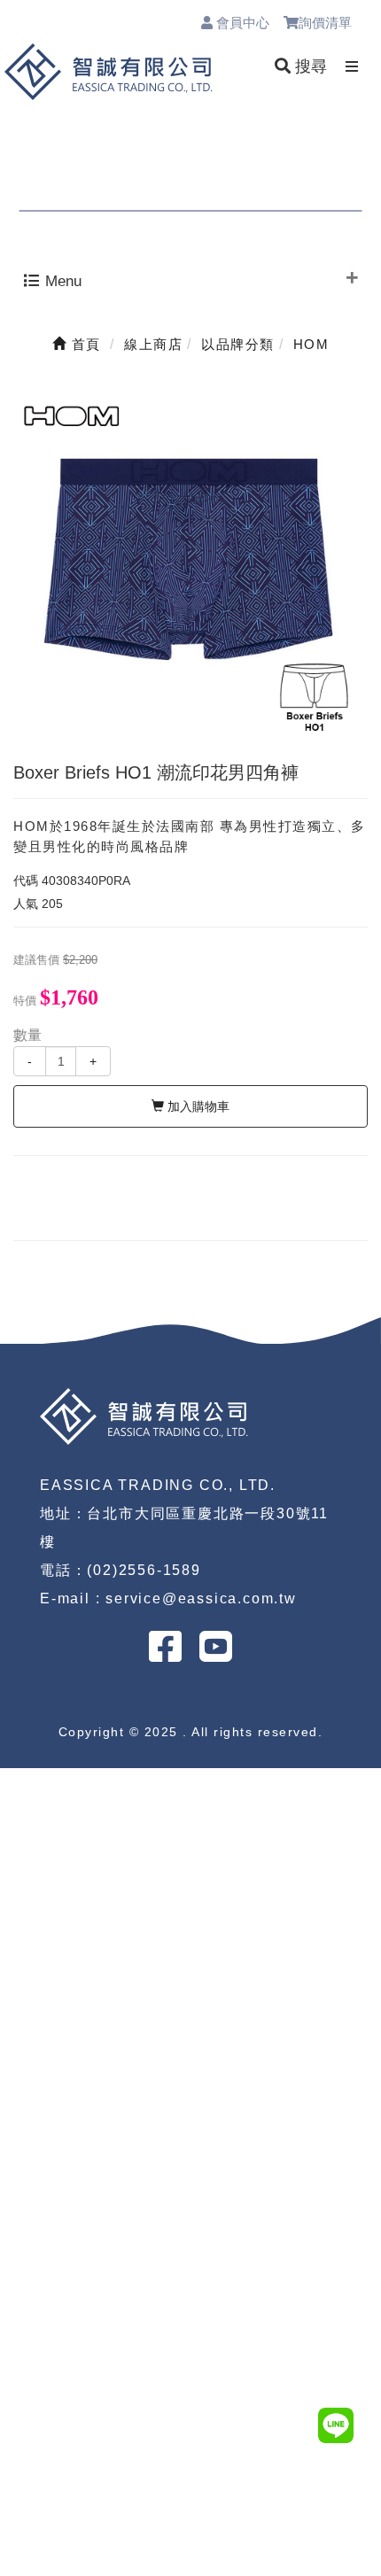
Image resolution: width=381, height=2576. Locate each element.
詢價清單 (333, 23)
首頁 (84, 344)
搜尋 (309, 66)
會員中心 (241, 23)
